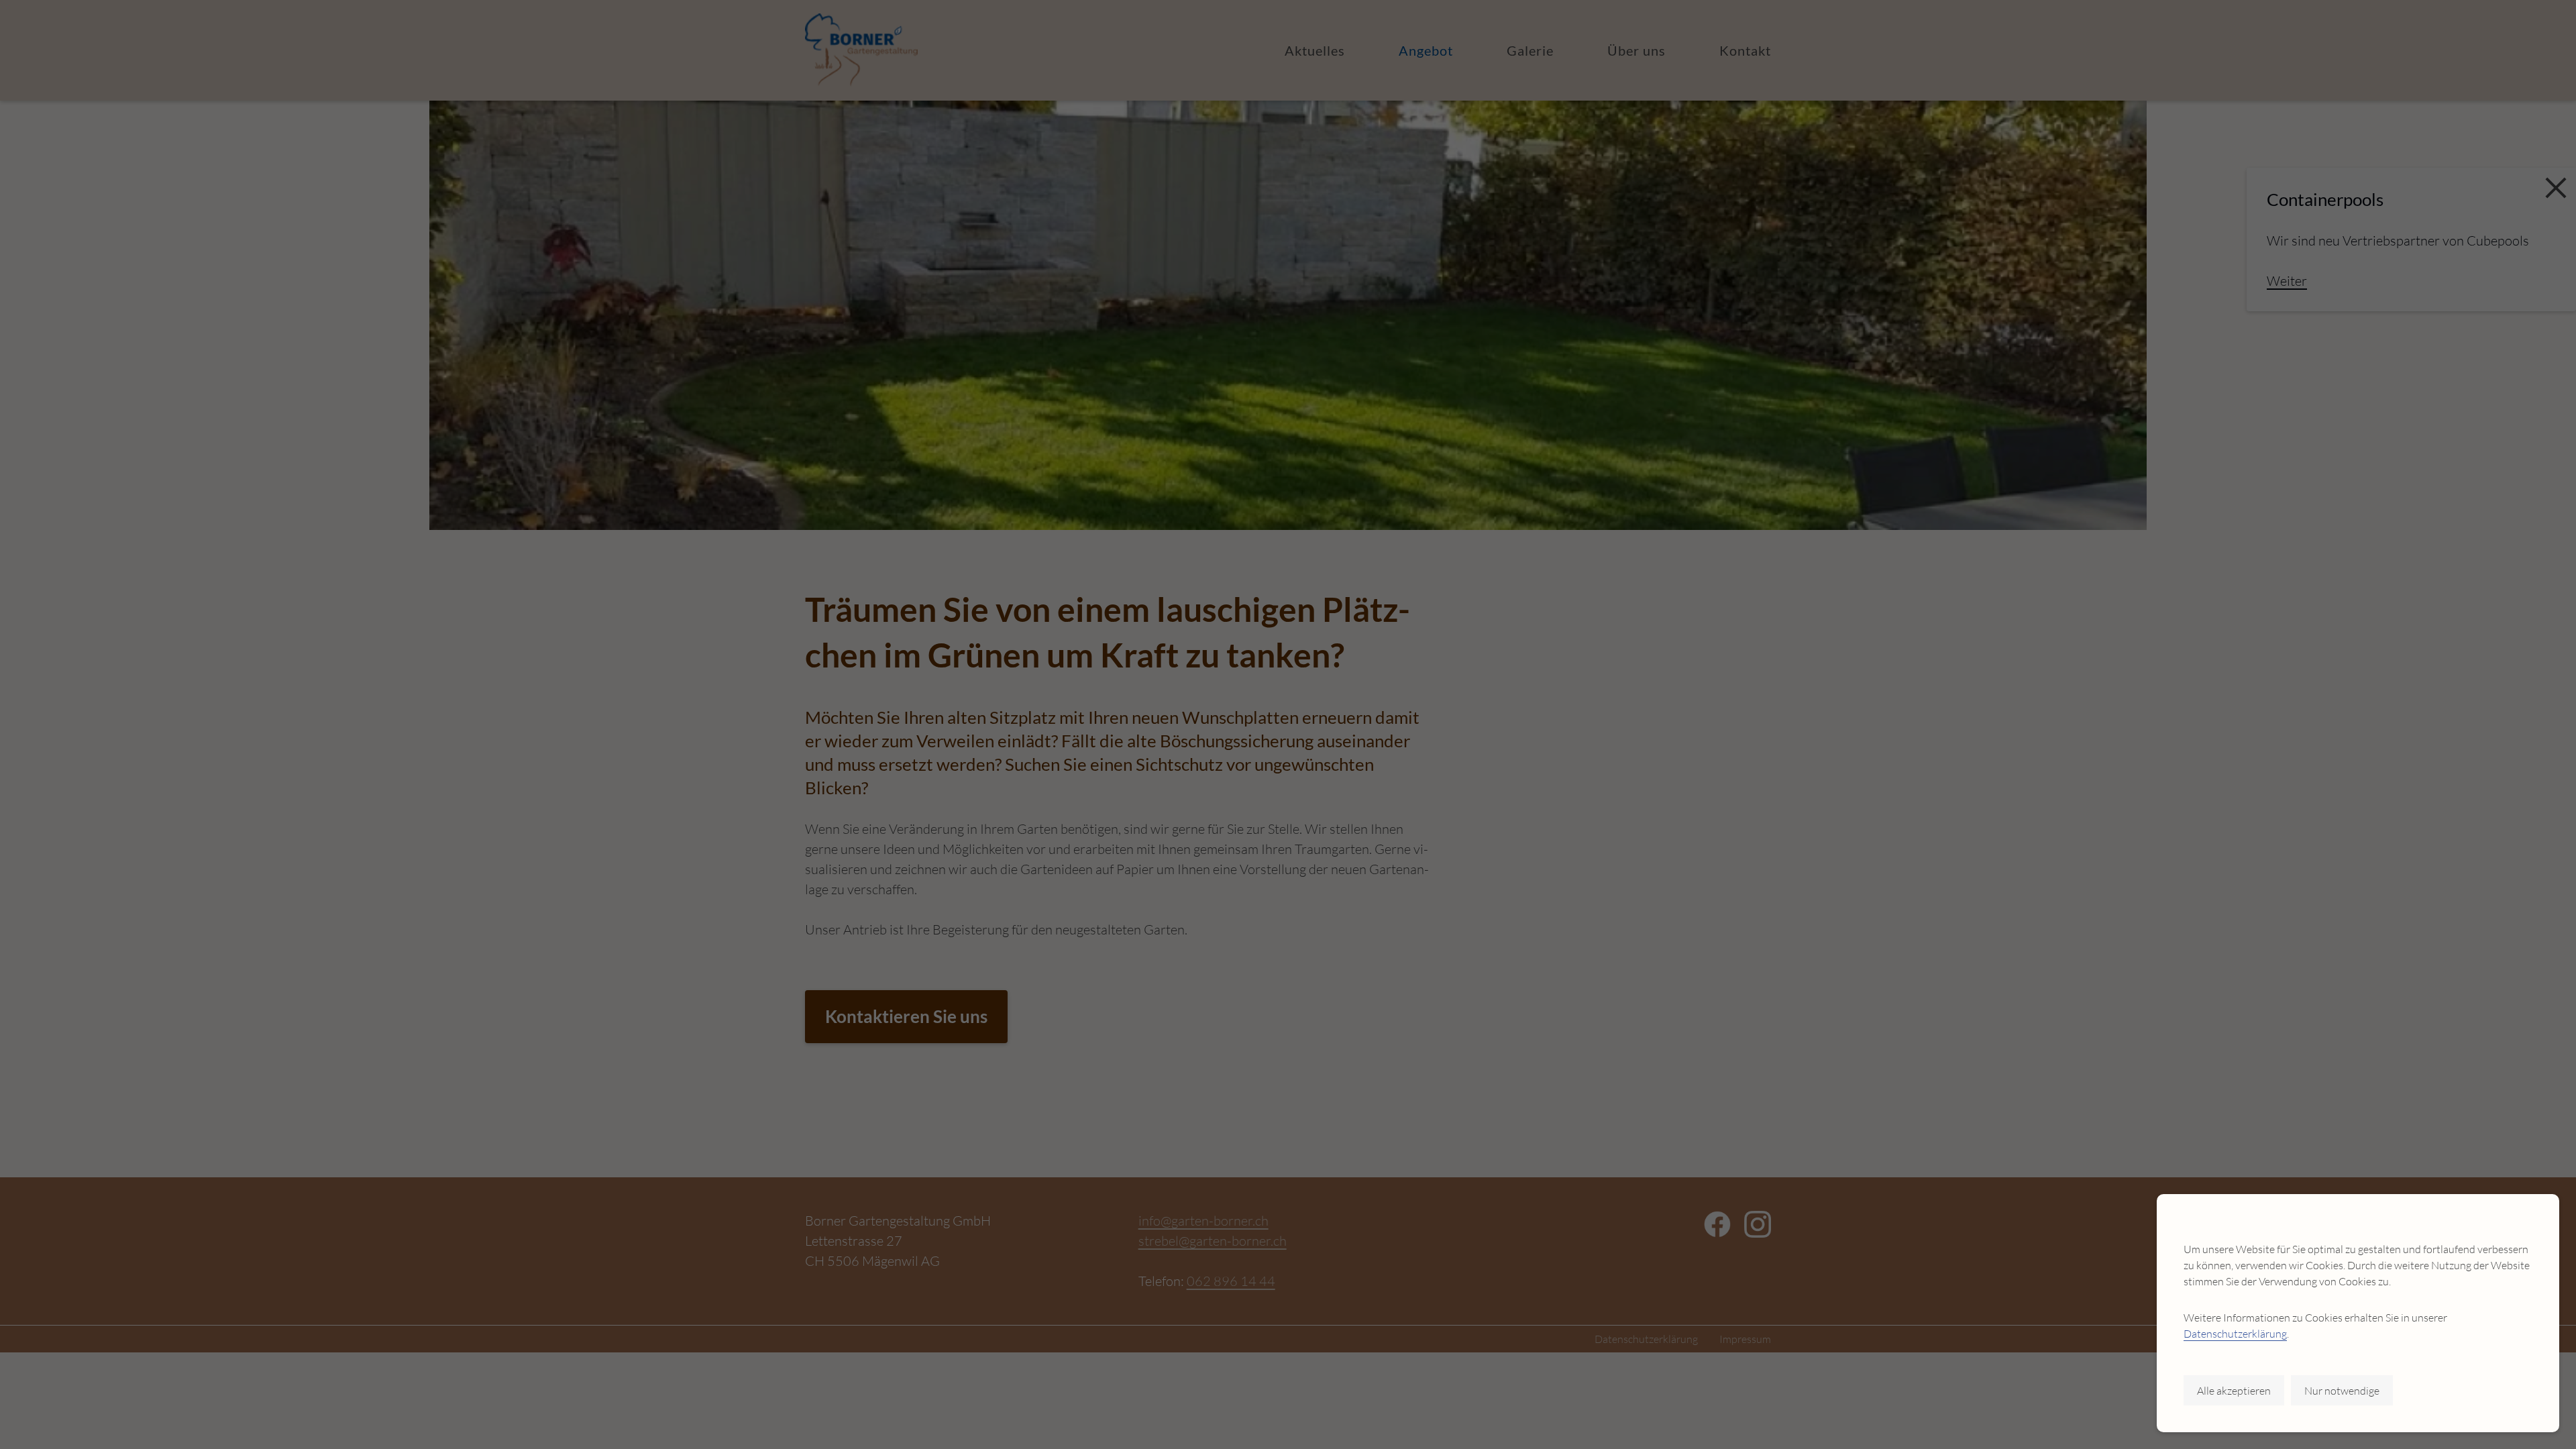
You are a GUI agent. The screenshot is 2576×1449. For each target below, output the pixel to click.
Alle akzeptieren (2234, 1391)
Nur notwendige (2342, 1391)
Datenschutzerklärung (2235, 1334)
